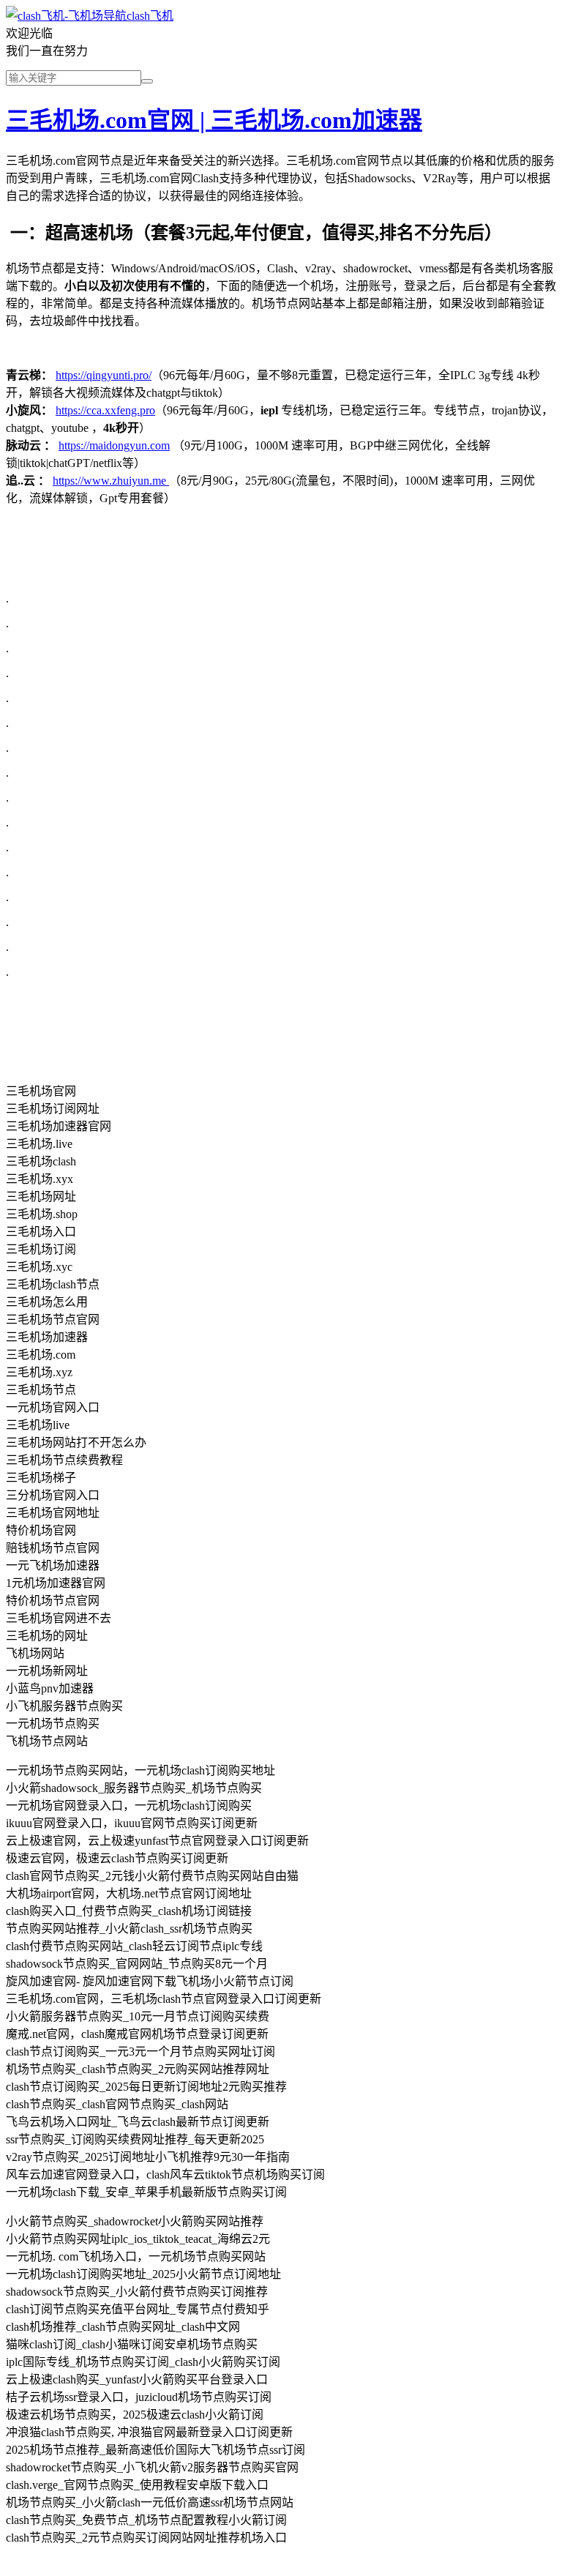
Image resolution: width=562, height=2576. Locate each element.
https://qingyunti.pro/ (104, 375)
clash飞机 (150, 16)
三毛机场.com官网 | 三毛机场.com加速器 (214, 120)
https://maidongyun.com (114, 445)
